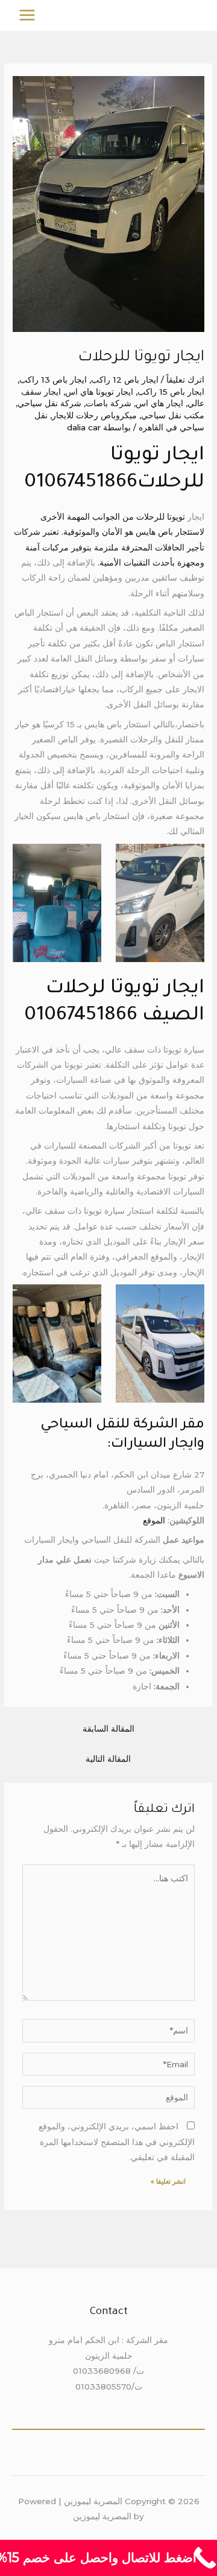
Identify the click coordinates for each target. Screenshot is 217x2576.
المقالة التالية (108, 1759)
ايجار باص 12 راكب (125, 380)
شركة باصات (108, 403)
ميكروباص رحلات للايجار (94, 415)
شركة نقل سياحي (49, 403)
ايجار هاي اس (159, 403)
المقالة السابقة (108, 1729)
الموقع (154, 1520)
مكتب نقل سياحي (173, 415)
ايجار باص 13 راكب (53, 380)
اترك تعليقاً (185, 380)
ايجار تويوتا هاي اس (99, 392)
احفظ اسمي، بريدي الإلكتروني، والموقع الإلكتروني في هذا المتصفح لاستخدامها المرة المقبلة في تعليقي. (117, 2142)
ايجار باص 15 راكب (171, 392)
